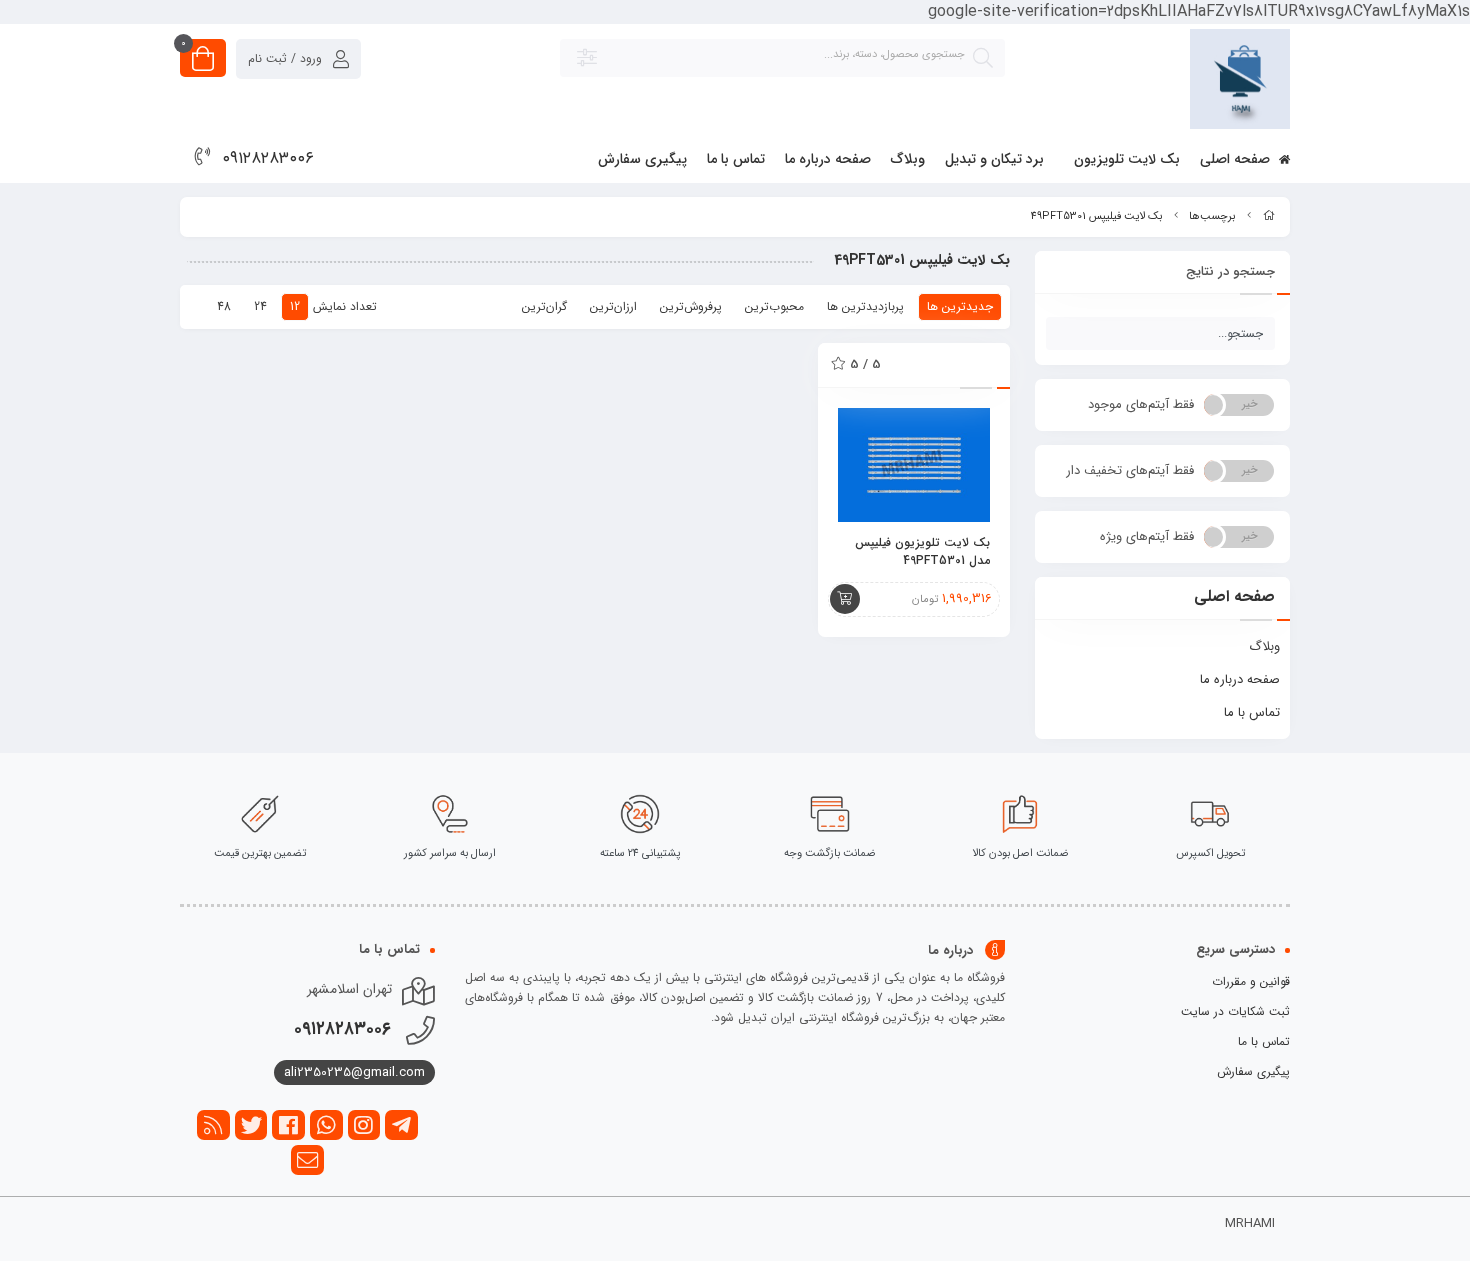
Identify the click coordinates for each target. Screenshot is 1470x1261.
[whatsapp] (326, 1125)
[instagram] (364, 1125)
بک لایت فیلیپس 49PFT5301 (1096, 216)
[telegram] (401, 1125)
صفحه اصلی (1237, 159)
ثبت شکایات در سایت (1235, 1011)
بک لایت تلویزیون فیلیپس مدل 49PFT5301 (922, 552)
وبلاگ (908, 159)
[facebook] (288, 1125)
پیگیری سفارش (642, 159)
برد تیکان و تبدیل (994, 159)
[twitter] (251, 1125)
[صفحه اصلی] (1269, 216)
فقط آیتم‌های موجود (1141, 404)
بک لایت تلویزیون (1127, 159)
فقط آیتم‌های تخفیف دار (1130, 470)
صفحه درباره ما (828, 159)
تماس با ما (736, 159)
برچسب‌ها (1212, 216)
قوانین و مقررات (1251, 981)
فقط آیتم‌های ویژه (1147, 536)
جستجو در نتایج (1230, 271)
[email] (307, 1160)
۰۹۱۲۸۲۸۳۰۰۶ (268, 158)
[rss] (213, 1125)
